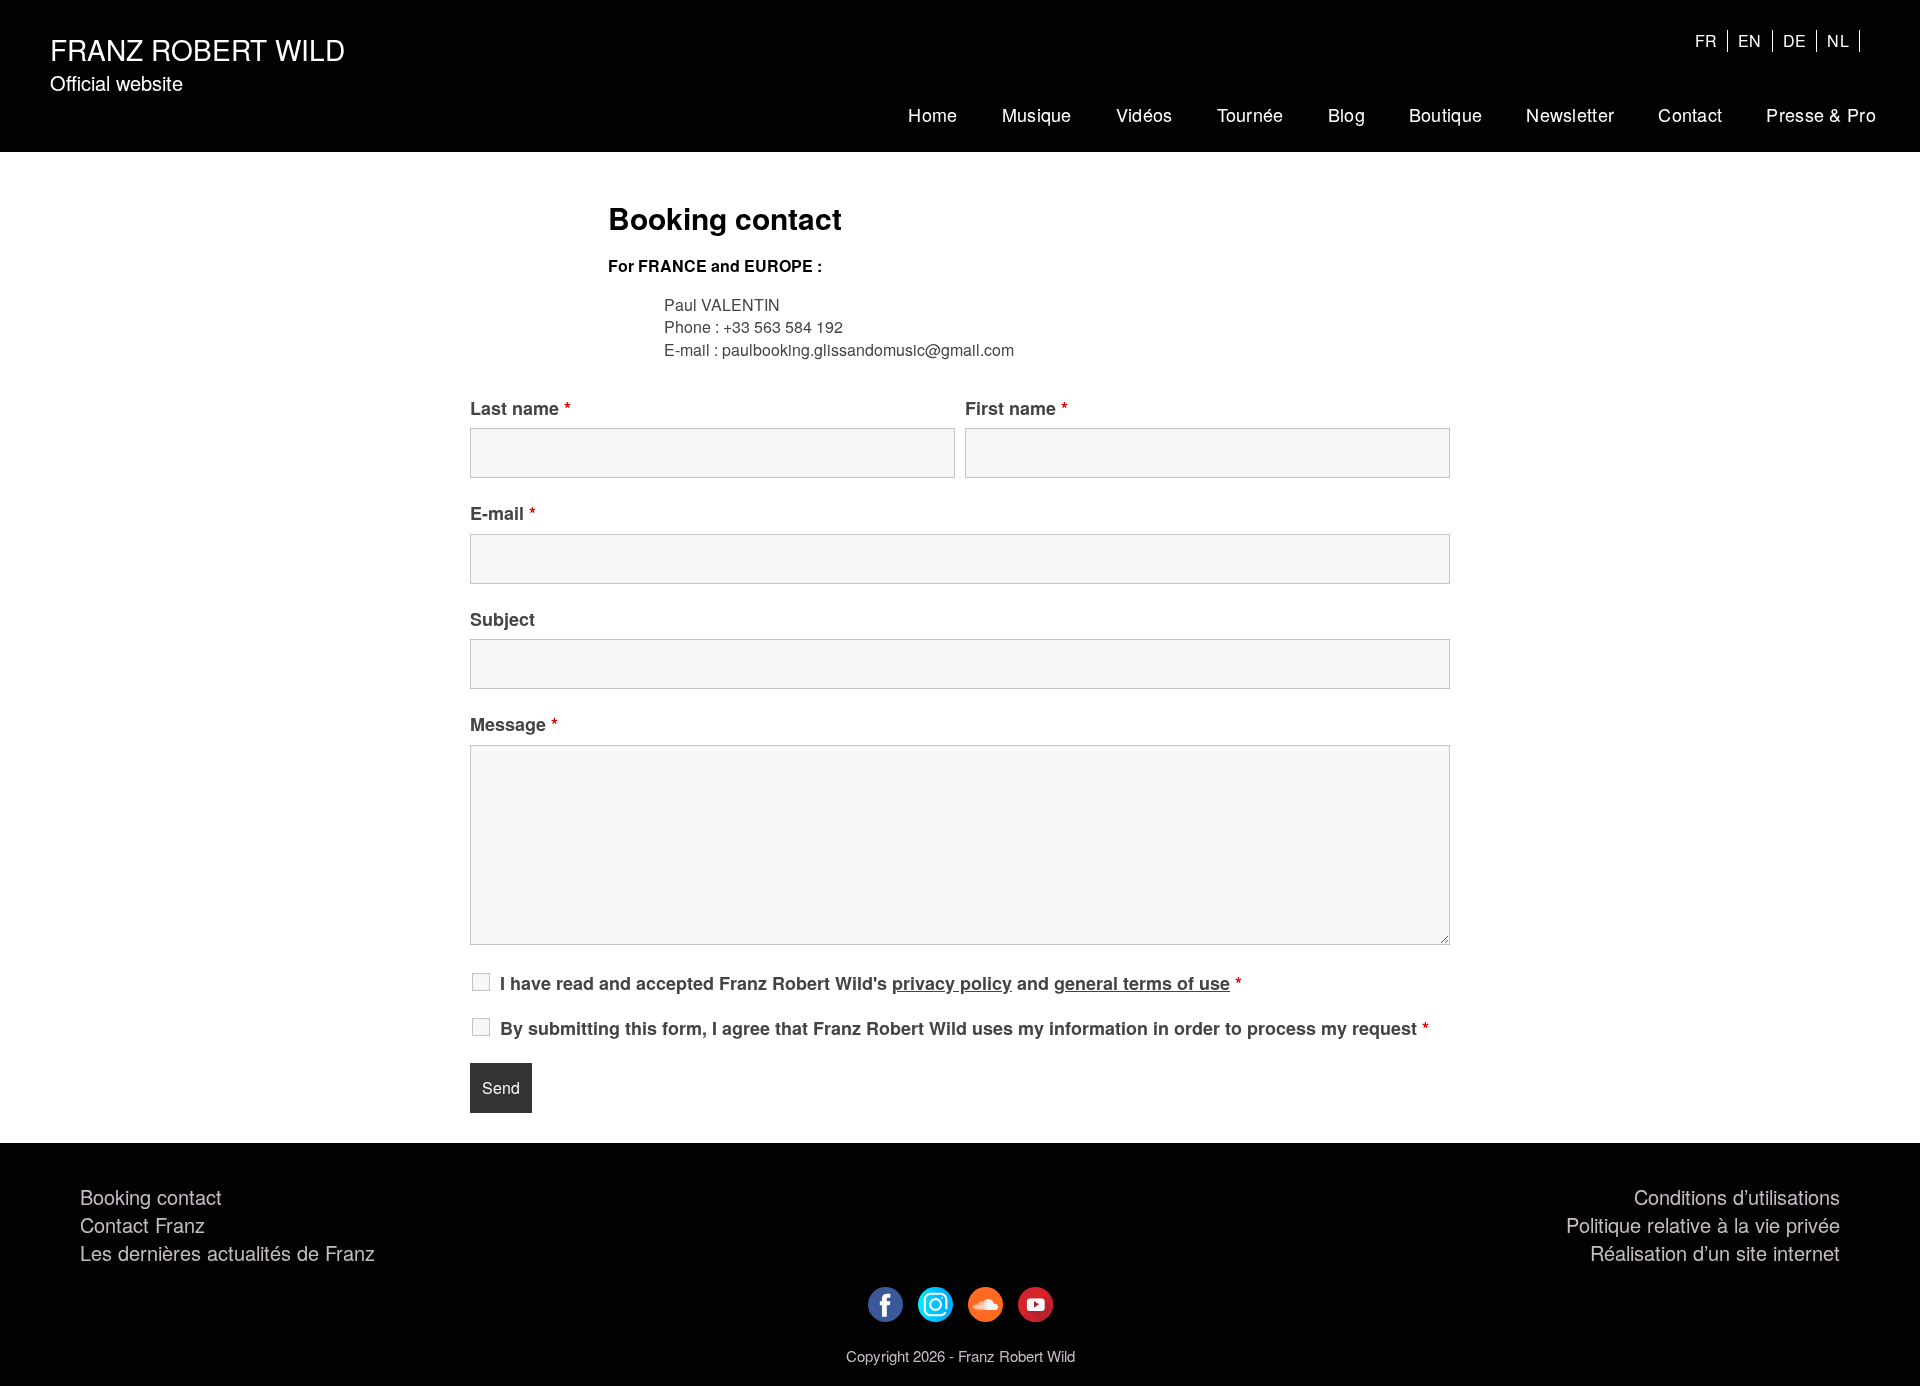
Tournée (1250, 114)
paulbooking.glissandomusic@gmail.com (868, 349)
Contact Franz (142, 1224)
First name (1016, 408)
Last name (520, 408)
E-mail (503, 513)
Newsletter (1570, 114)
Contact (1690, 114)
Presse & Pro (1821, 114)
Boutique (1445, 114)
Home (932, 114)
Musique (1037, 114)
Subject (502, 619)
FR (1706, 41)
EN (1750, 41)
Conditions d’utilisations (1737, 1196)
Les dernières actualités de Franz (227, 1252)
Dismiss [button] (1240, 18)
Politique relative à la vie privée (1703, 1224)
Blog (1346, 114)
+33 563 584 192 (783, 326)
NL (1838, 41)
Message (514, 724)
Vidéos (1144, 114)
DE (1795, 41)
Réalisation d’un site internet (1715, 1252)
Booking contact (151, 1196)
